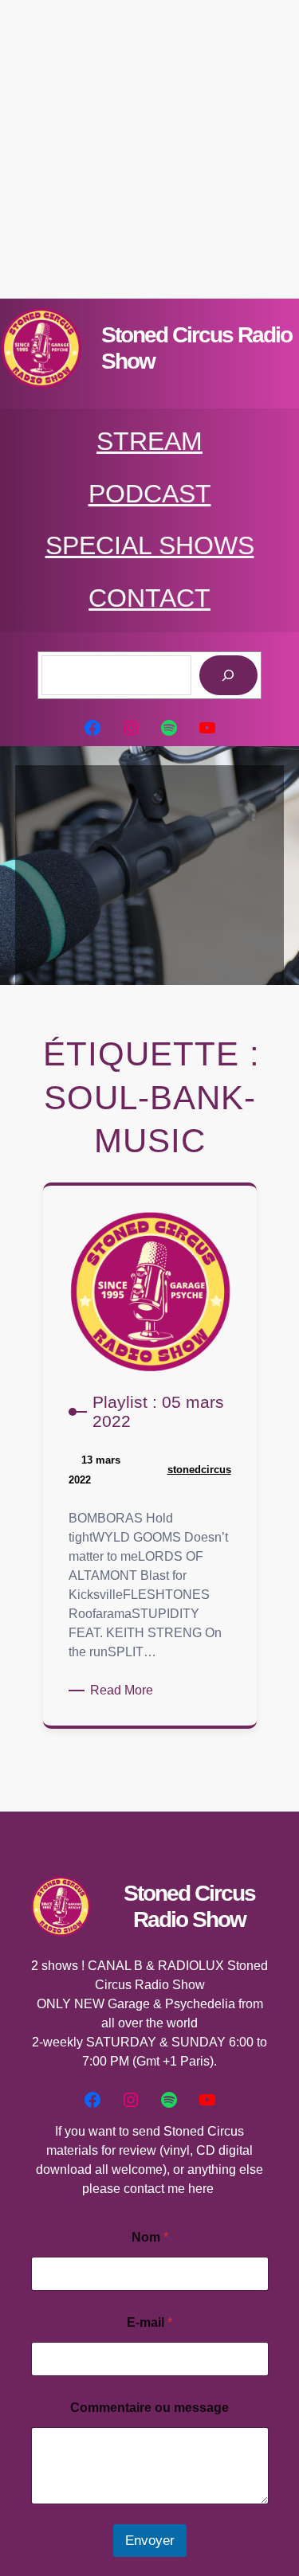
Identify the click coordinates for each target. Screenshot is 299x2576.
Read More (124, 1691)
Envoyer (150, 2541)
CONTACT (149, 598)
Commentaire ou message (149, 2408)
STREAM (149, 441)
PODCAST (150, 494)
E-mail (149, 2322)
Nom (150, 2237)
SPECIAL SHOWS (150, 545)
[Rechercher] (228, 676)
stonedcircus (199, 1470)
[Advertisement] (149, 149)
